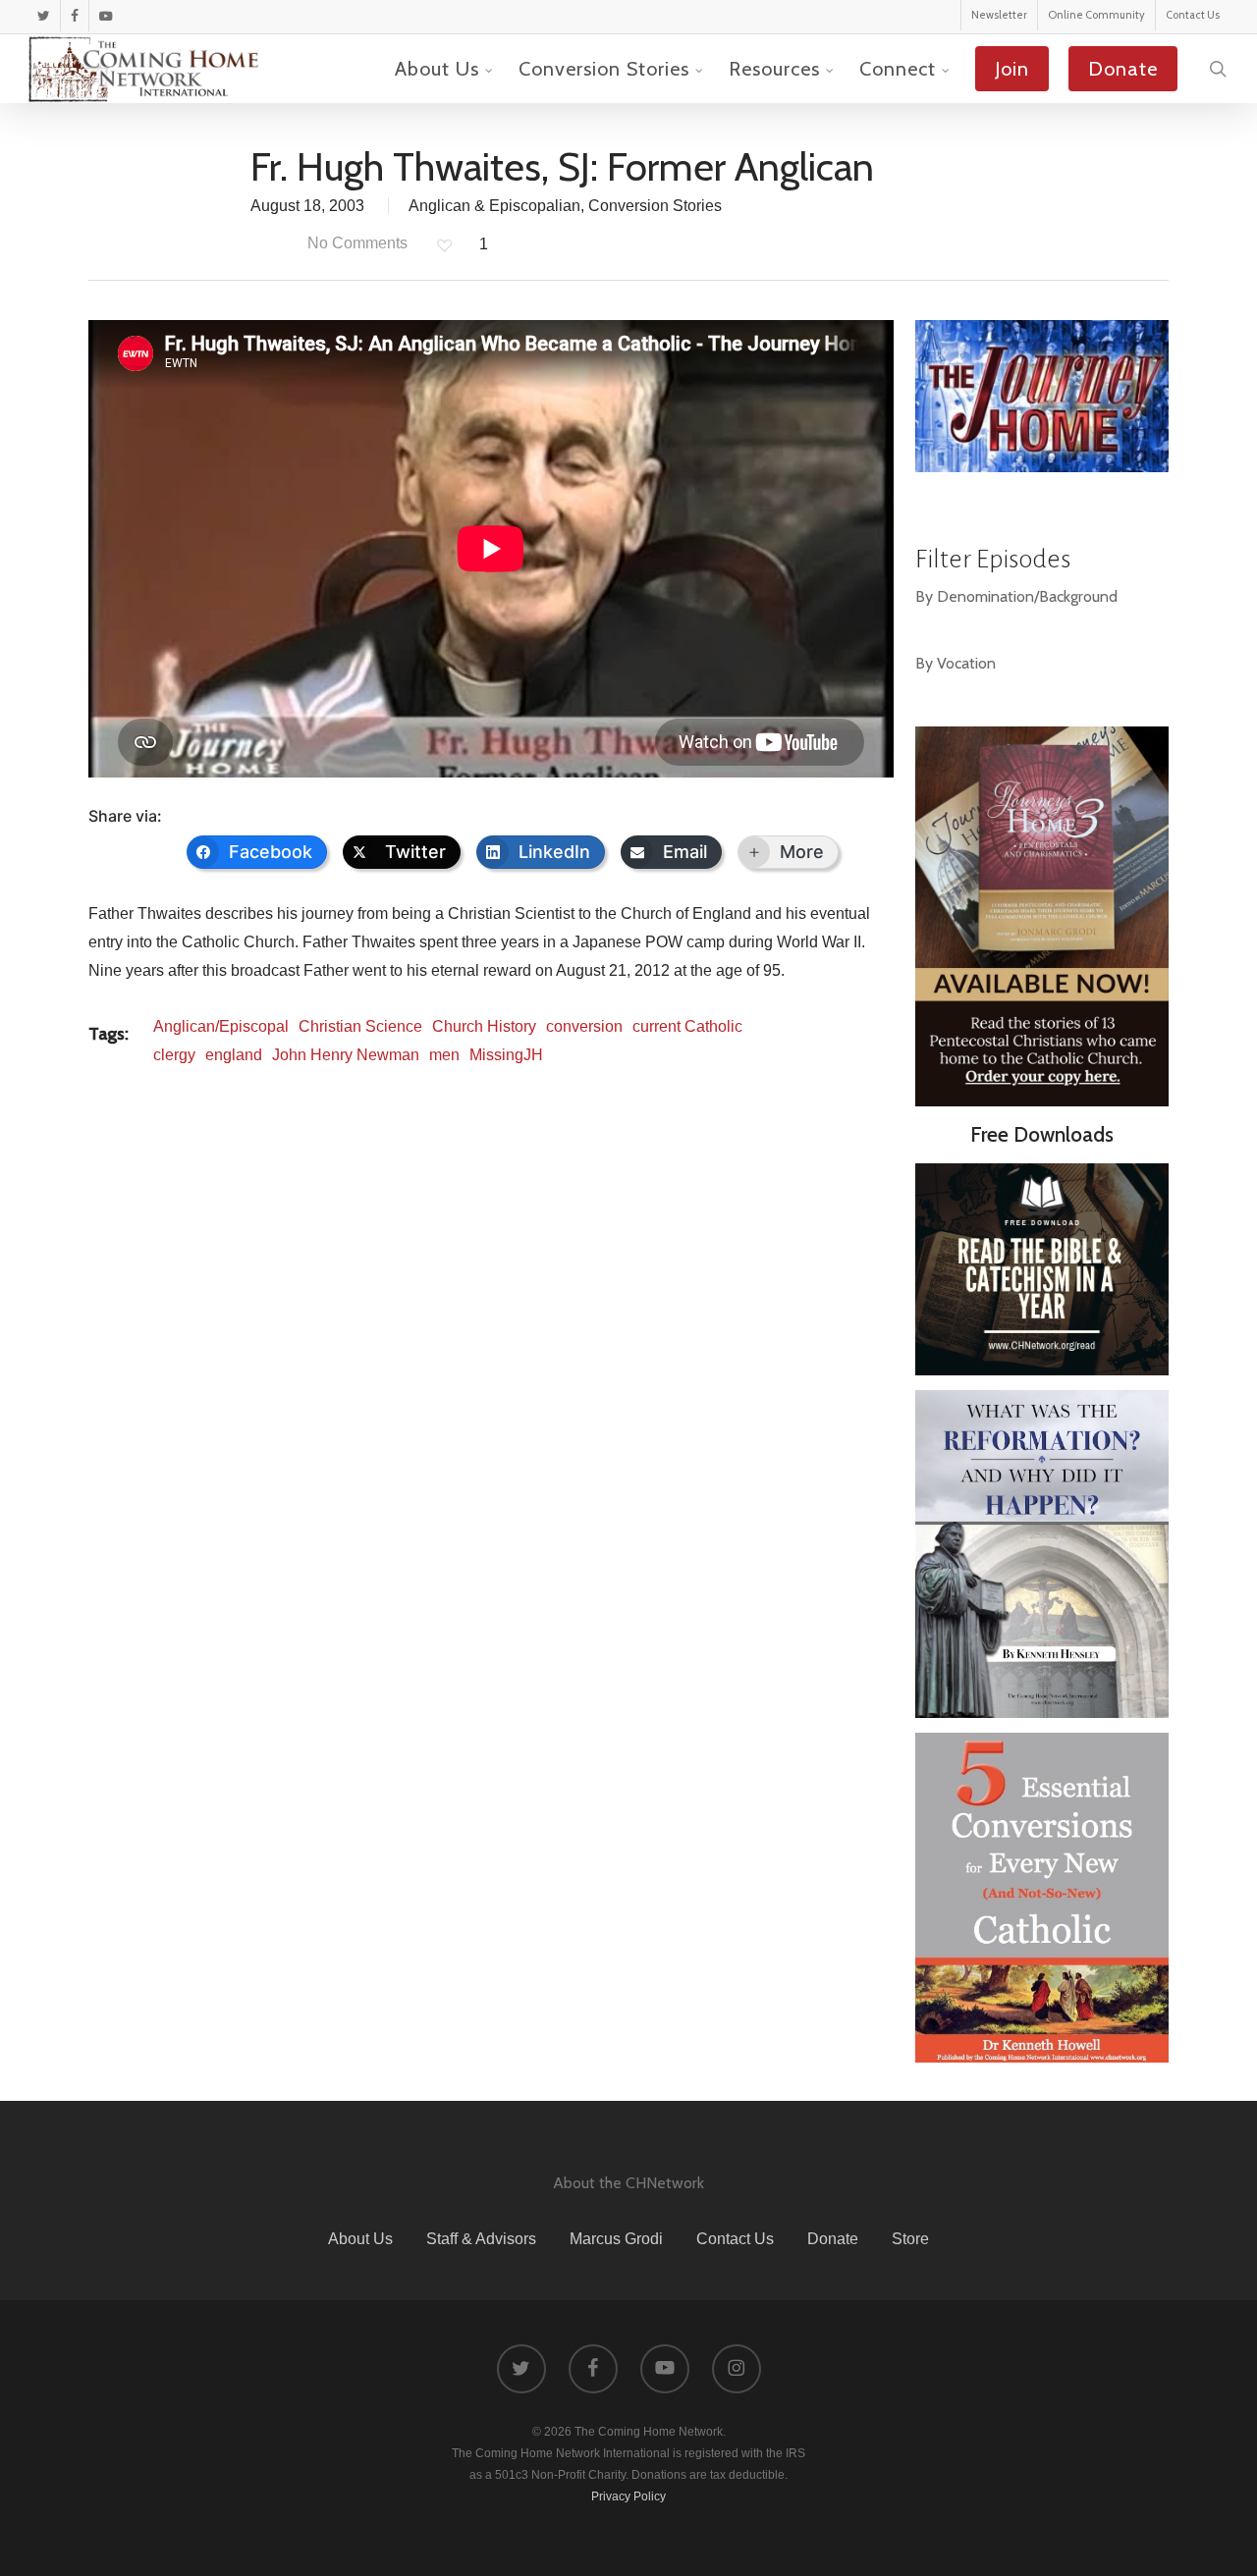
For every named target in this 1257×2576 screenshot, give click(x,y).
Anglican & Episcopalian (494, 206)
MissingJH (506, 1055)
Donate (833, 2239)
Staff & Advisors (481, 2239)
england (234, 1055)
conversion (584, 1026)
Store (910, 2239)
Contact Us (735, 2239)
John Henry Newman (346, 1055)
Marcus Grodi (616, 2239)
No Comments (355, 243)
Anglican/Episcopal (221, 1026)
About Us (360, 2239)
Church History (484, 1026)
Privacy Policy (628, 2496)
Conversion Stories (655, 206)
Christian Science (360, 1026)
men (444, 1055)
